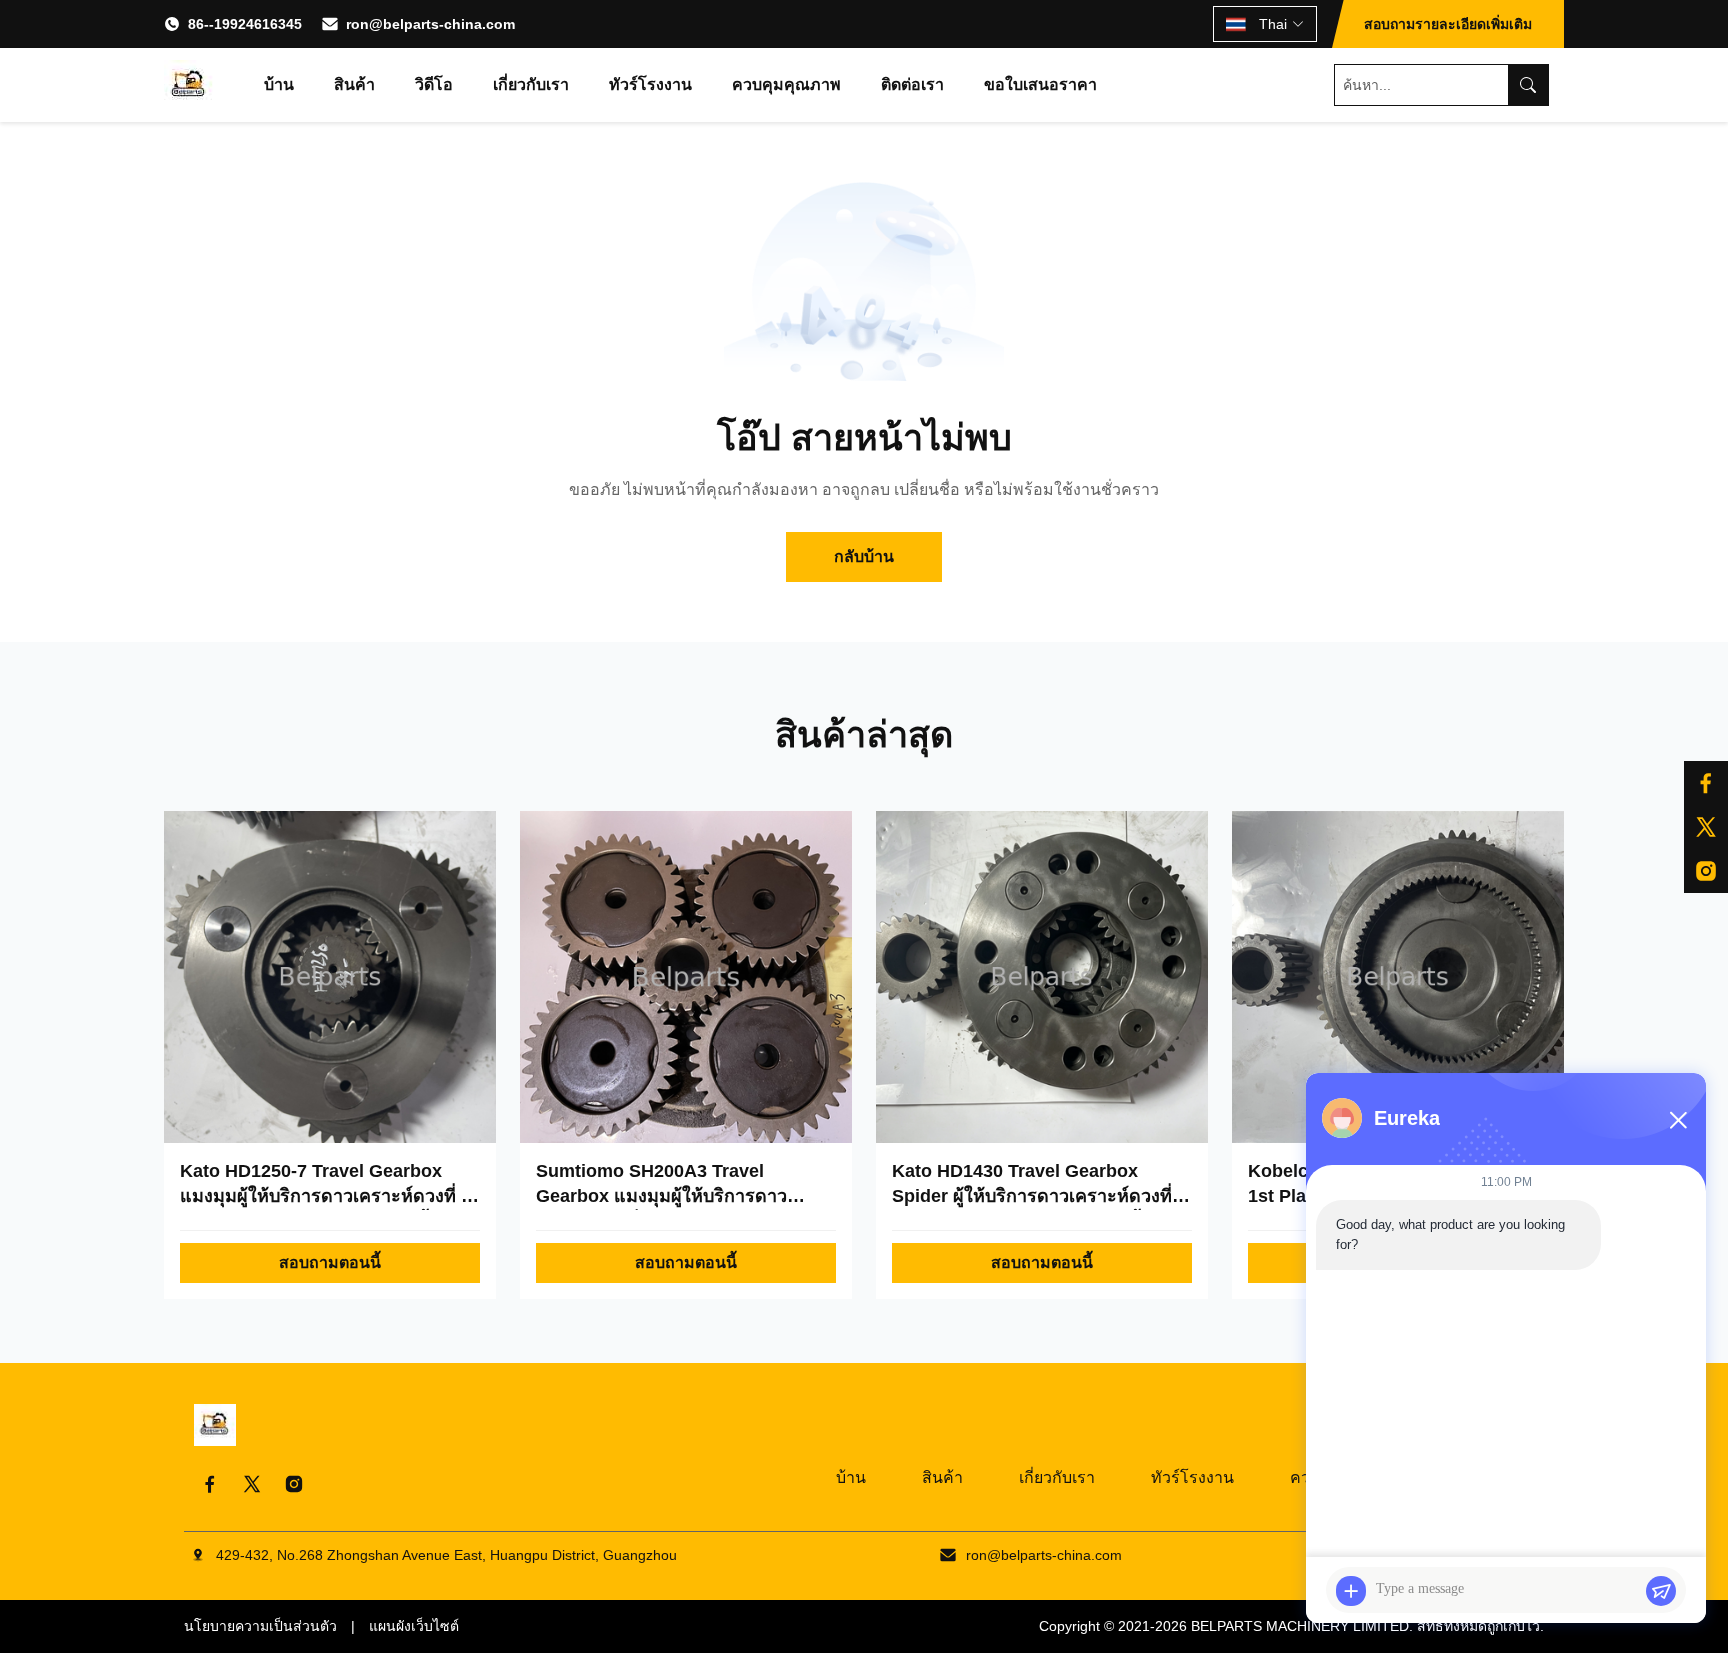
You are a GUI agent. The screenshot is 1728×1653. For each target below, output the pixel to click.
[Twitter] (252, 1484)
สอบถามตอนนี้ (330, 1262)
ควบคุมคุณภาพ (786, 84)
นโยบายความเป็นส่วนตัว (260, 1626)
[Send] (1661, 1591)
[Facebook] (210, 1484)
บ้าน (279, 84)
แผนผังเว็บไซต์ (414, 1626)
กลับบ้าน (864, 556)
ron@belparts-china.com (430, 24)
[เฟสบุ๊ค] (1706, 783)
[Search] (1528, 85)
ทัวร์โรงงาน (650, 84)
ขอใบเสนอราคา (1040, 84)
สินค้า (354, 84)
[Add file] (1351, 1591)
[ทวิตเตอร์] (1706, 827)
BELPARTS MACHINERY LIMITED (1300, 1626)
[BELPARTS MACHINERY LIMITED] (189, 85)
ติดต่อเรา (912, 84)
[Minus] (1678, 1120)
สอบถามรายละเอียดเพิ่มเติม (1448, 24)
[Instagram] (1706, 871)
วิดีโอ (434, 84)
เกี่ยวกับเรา (531, 84)
